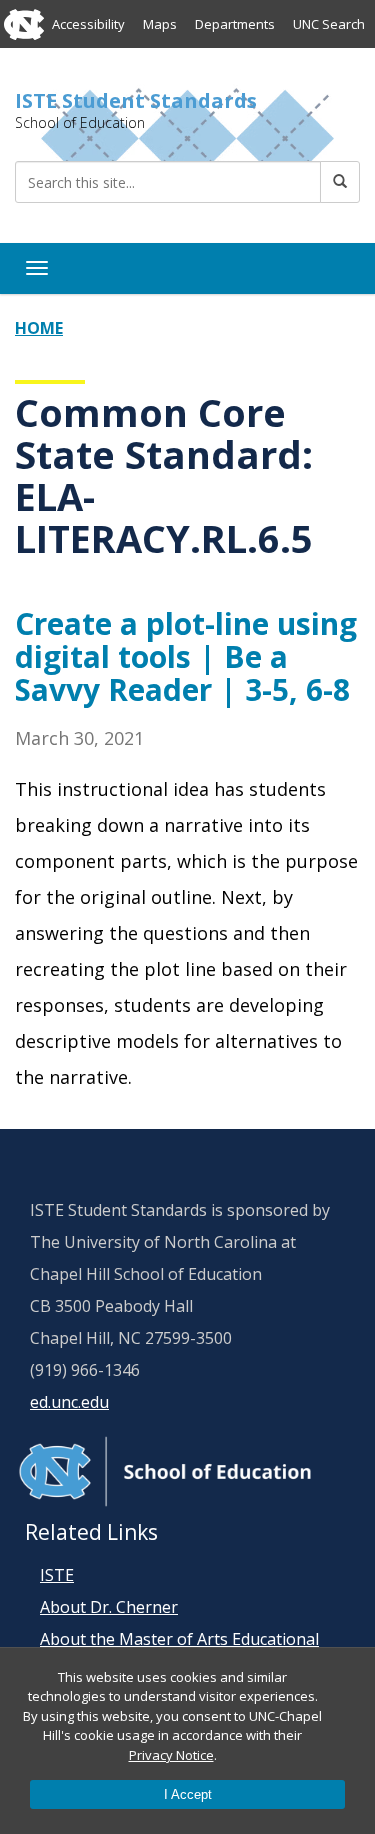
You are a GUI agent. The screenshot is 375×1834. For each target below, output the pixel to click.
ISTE (57, 1575)
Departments (235, 24)
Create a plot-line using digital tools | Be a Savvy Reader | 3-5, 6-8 (186, 656)
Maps (160, 24)
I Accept (188, 1794)
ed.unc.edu (69, 1402)
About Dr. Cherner (109, 1607)
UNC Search (329, 24)
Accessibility (88, 24)
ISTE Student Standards (136, 101)
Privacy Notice (171, 1755)
